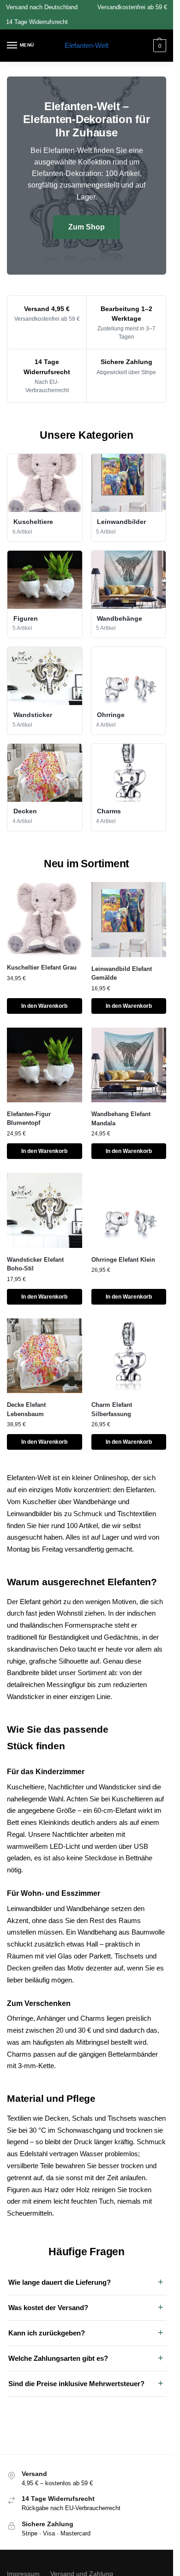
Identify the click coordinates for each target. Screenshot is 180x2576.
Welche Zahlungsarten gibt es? (58, 2358)
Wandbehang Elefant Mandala (121, 1119)
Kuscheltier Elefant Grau (42, 967)
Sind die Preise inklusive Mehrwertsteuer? (76, 2384)
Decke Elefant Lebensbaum (26, 1409)
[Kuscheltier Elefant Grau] (45, 919)
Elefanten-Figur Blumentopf (29, 1119)
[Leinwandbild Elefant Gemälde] (129, 920)
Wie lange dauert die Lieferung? (60, 2282)
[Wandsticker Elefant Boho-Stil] (45, 1210)
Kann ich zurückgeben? (47, 2333)
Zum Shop (87, 227)
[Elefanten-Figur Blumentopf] (45, 1065)
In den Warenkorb (44, 1006)
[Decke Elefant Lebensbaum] (45, 1356)
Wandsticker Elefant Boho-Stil (35, 1264)
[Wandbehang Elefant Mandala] (129, 1065)
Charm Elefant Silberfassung (112, 1409)
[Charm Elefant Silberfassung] (129, 1356)
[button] (159, 46)
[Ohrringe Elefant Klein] (129, 1210)
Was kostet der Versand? (48, 2308)
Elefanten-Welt (87, 45)
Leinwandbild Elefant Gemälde (122, 973)
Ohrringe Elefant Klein (123, 1260)
